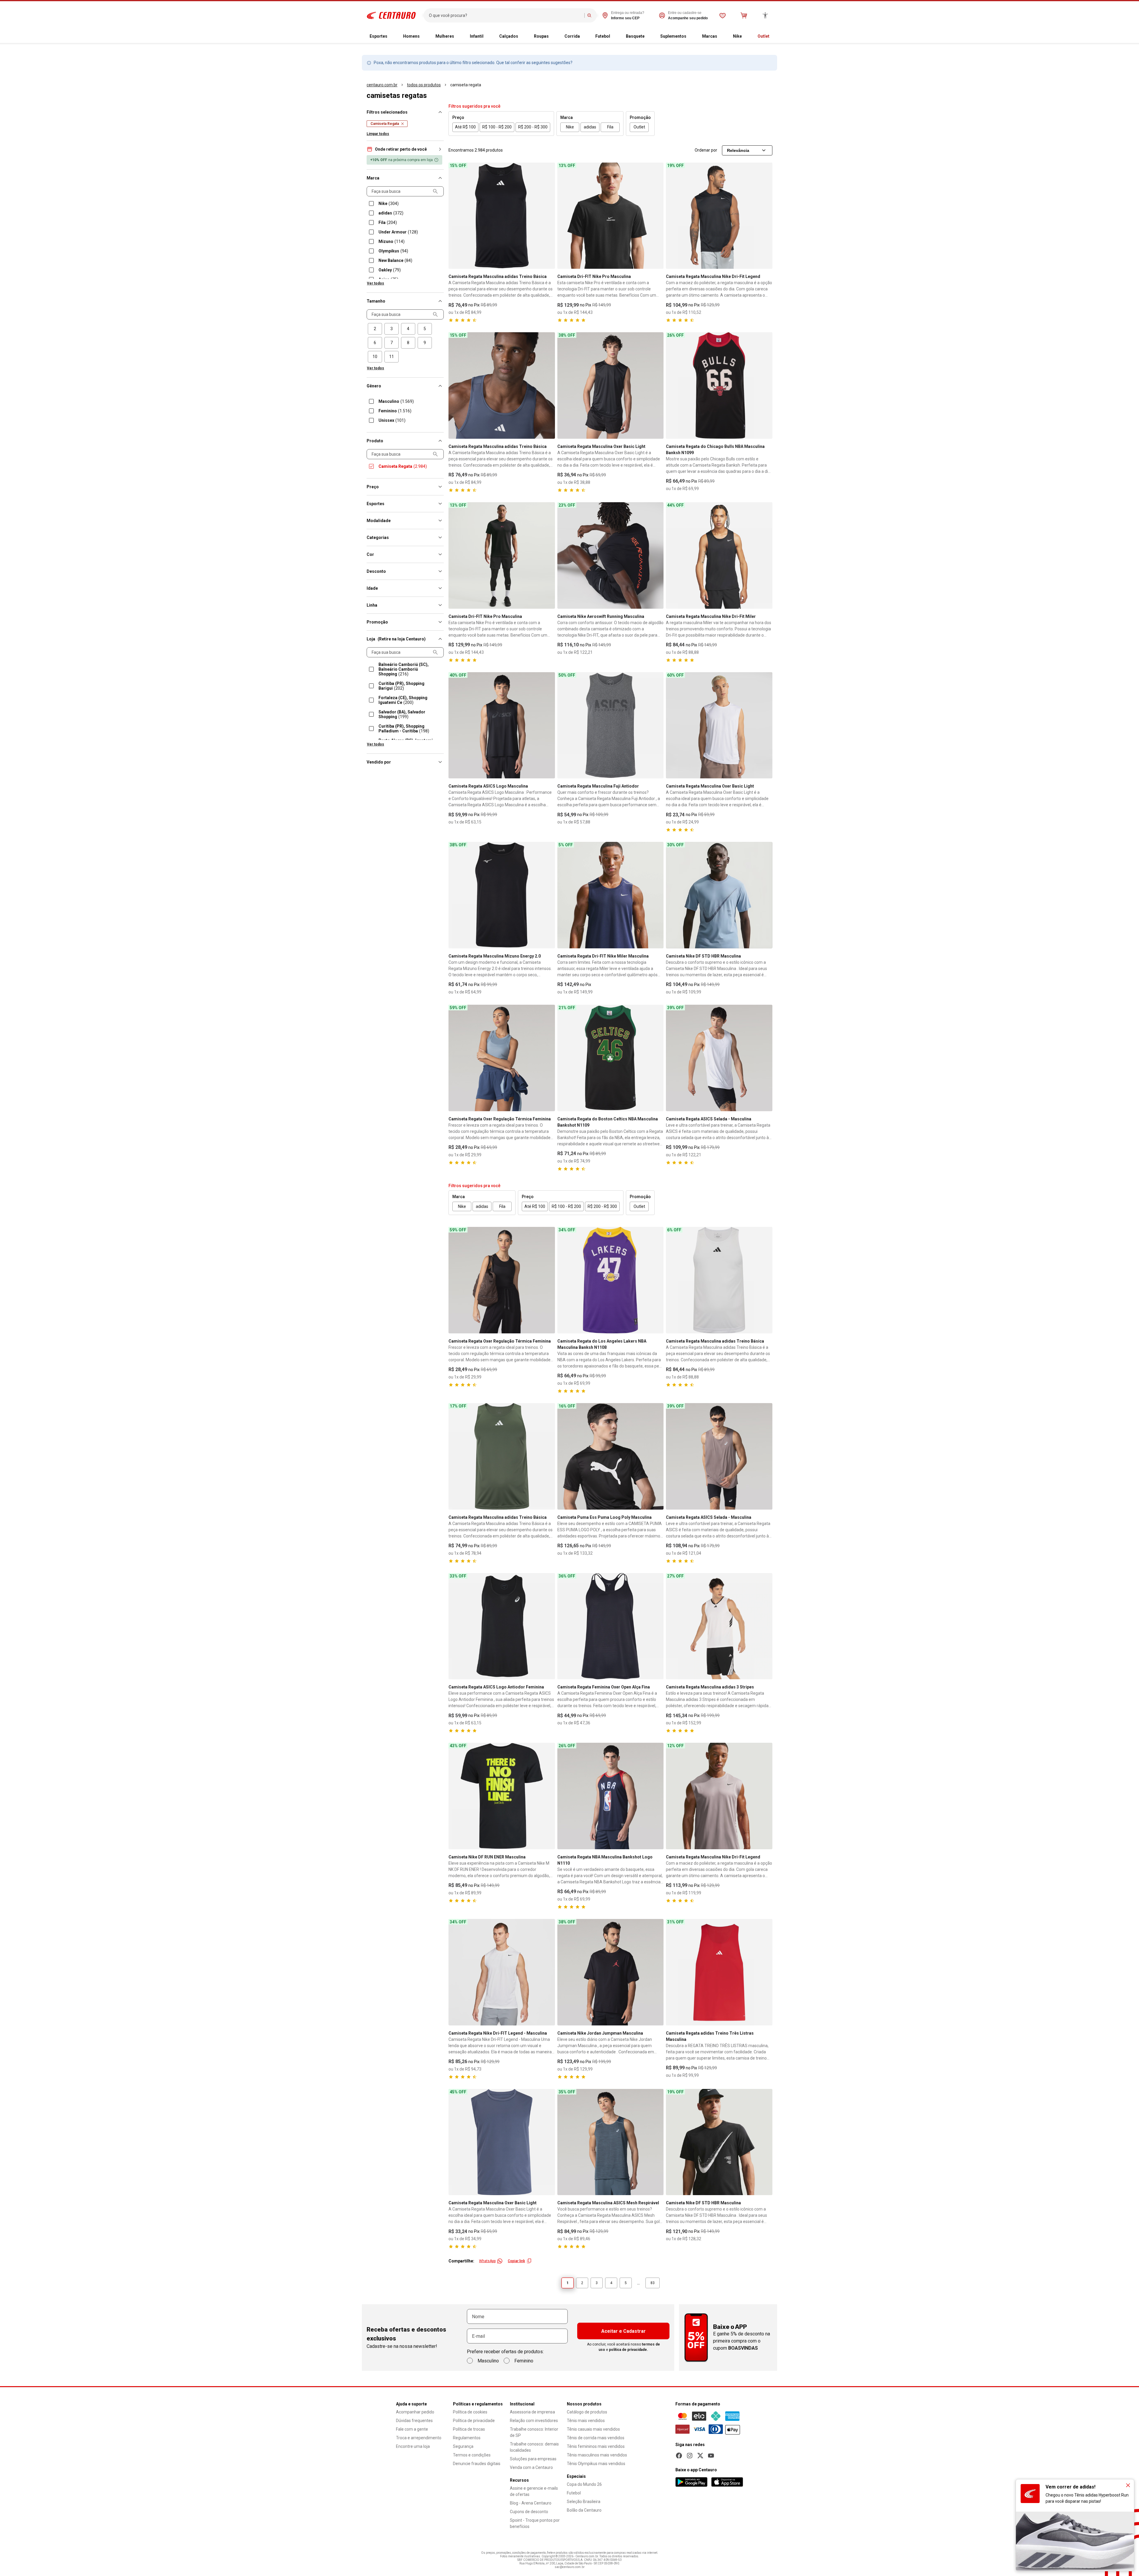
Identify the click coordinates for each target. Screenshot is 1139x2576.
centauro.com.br (382, 85)
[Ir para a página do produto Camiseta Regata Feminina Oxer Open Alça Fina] (611, 1626)
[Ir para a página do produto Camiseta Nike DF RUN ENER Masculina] (502, 1796)
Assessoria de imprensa (532, 2412)
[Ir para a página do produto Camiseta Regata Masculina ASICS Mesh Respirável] (611, 2142)
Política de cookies (470, 2412)
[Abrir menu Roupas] (553, 36)
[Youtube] (711, 2456)
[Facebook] (679, 2456)
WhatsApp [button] (487, 2261)
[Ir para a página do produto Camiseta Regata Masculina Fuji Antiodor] (611, 725)
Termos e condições (472, 2455)
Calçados (509, 36)
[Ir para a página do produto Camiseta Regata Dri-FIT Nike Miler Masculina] (611, 895)
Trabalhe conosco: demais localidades (534, 2447)
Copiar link (516, 2261)
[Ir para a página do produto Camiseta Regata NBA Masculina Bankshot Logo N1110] (611, 1796)
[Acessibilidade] (765, 15)
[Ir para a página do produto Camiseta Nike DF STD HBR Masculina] (719, 895)
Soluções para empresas (533, 2459)
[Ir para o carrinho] (744, 15)
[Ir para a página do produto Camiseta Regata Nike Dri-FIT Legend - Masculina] (502, 1972)
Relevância (738, 150)
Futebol (603, 36)
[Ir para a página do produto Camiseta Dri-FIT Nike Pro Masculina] (611, 216)
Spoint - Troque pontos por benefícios (535, 2523)
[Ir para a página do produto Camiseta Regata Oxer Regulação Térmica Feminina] (502, 1058)
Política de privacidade (474, 2421)
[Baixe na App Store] (727, 2482)
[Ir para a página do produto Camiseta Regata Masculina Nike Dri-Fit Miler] (719, 555)
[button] (405, 149)
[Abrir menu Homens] (424, 36)
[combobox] (505, 15)
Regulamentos (467, 2438)
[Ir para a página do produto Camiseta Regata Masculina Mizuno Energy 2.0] (502, 895)
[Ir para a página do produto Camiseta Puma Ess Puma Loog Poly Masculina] (611, 1456)
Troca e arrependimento (419, 2438)
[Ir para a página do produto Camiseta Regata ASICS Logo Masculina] (502, 725)
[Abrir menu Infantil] (488, 36)
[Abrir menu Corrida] (585, 36)
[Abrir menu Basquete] (649, 36)
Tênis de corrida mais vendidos (596, 2438)
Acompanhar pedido (415, 2412)
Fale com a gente (412, 2429)
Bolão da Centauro (584, 2510)
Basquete (635, 36)
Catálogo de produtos (587, 2412)
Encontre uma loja (413, 2446)
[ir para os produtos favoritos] (723, 15)
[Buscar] (589, 15)
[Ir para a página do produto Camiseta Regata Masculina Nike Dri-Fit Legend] (719, 216)
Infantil (477, 36)
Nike (737, 36)
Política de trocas (469, 2429)
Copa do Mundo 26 (584, 2484)
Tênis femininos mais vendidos (596, 2446)
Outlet (763, 36)
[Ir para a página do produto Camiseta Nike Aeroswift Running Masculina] (611, 555)
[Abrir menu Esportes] (392, 36)
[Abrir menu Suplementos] (691, 36)
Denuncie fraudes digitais (477, 2464)
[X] (700, 2456)
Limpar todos (378, 134)
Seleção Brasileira (584, 2502)
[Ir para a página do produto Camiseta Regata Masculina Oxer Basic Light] (611, 385)
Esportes (378, 36)
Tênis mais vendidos (586, 2421)
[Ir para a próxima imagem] (548, 216)
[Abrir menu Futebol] (615, 36)
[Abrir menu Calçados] (523, 36)
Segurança (463, 2446)
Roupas (541, 36)
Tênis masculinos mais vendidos (597, 2455)
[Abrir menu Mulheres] (459, 36)
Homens (411, 36)
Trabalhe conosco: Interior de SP (534, 2432)
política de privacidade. (629, 2350)
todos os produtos (424, 85)
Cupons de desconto (529, 2512)
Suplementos (673, 36)
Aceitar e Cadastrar (623, 2331)
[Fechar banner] (1128, 2485)
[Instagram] (690, 2456)
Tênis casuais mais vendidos (593, 2429)
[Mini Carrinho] (744, 15)
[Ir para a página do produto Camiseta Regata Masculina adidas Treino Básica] (502, 216)
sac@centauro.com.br (570, 2567)
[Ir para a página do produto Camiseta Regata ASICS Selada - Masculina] (719, 1058)
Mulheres (445, 36)
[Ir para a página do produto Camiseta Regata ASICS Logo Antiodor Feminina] (502, 1626)
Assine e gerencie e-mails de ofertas (534, 2491)
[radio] (375, 329)
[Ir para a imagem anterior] (456, 216)
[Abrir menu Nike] (747, 36)
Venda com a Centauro (531, 2467)
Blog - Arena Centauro (531, 2503)
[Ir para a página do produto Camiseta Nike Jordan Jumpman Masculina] (611, 1972)
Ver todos (376, 283)
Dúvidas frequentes (414, 2421)
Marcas (710, 36)
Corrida (572, 36)
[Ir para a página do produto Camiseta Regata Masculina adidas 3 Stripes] (719, 1626)
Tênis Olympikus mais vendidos (596, 2464)
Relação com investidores (534, 2421)
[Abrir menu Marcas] (722, 36)
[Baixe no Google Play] (691, 2482)
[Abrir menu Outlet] (774, 36)
